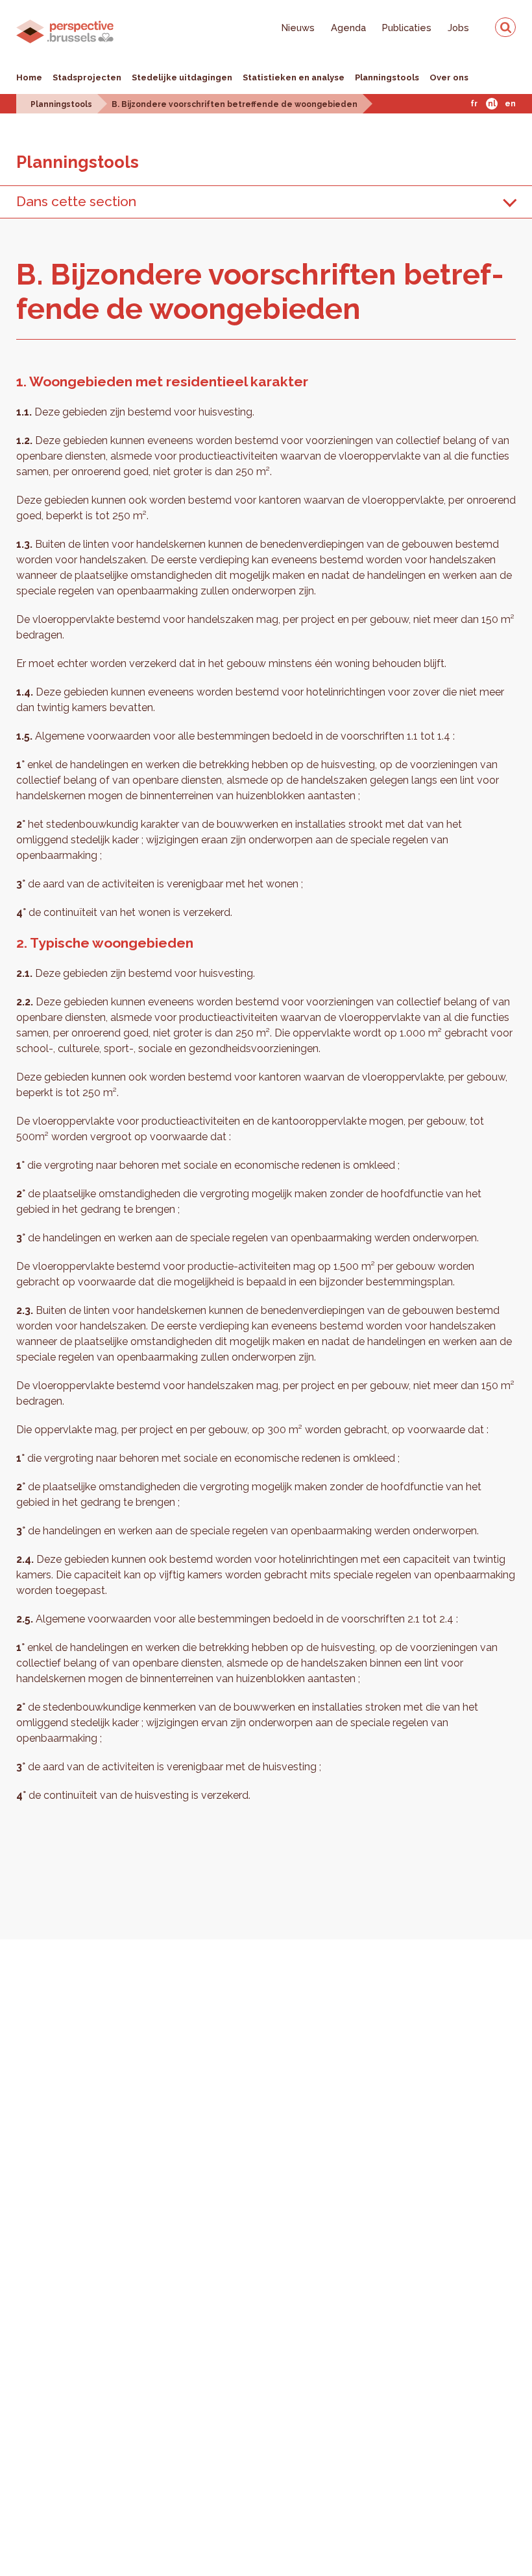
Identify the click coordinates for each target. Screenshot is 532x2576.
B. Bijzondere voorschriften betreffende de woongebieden (235, 104)
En (510, 104)
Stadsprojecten (87, 77)
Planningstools (387, 77)
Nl (492, 104)
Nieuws (298, 28)
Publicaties (407, 28)
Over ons (449, 77)
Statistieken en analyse (294, 77)
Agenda (348, 28)
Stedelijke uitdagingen (182, 77)
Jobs (458, 28)
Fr (474, 104)
